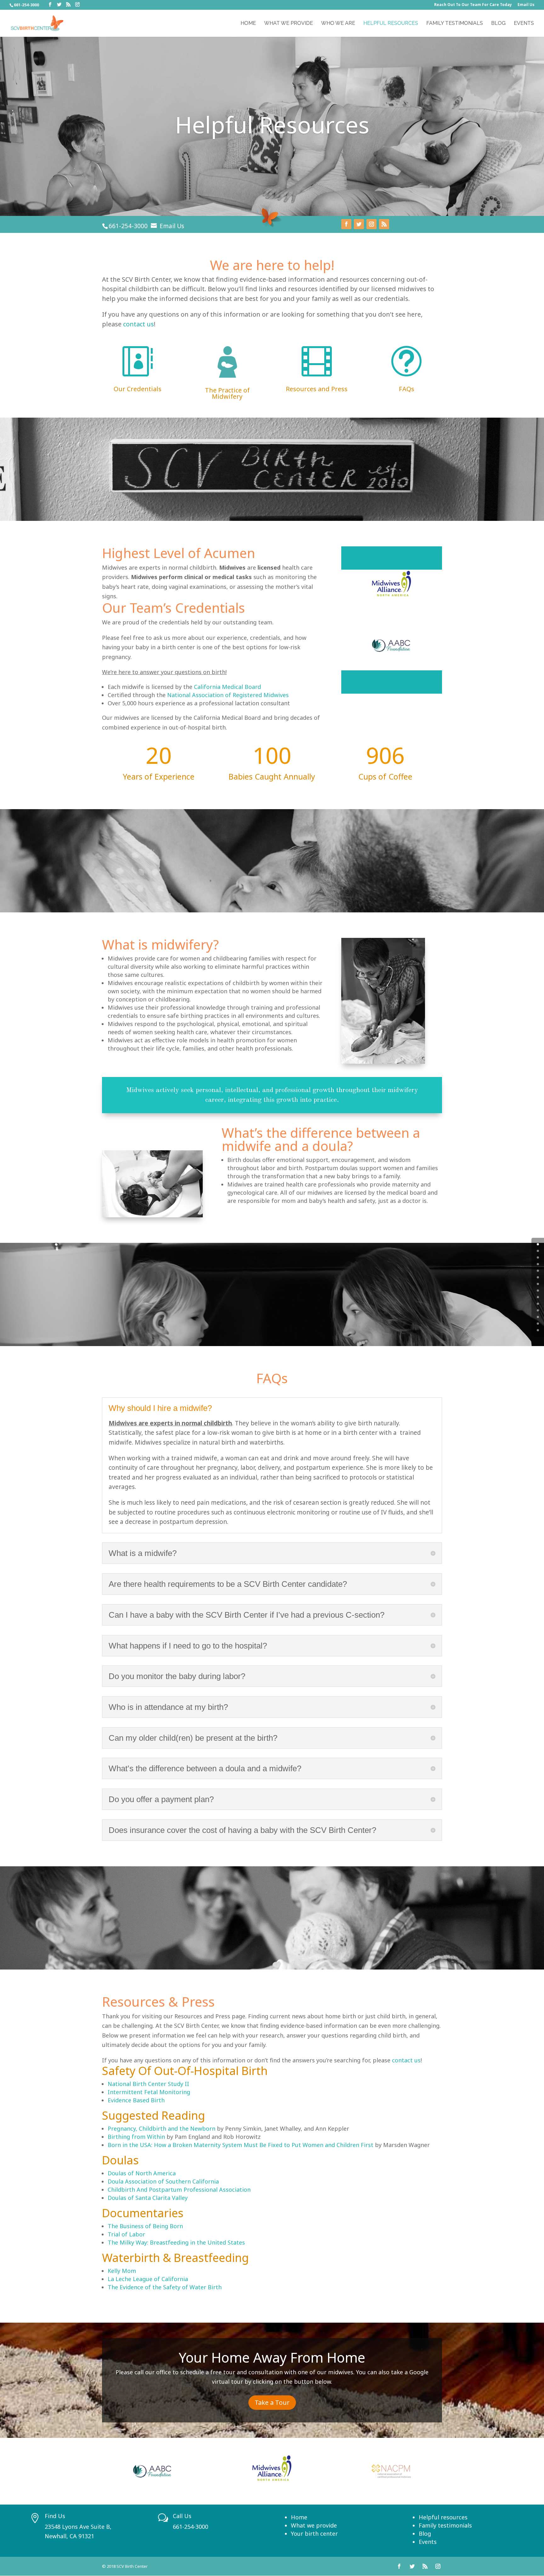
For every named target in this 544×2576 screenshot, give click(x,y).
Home (248, 24)
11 (538, 1317)
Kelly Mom (122, 2271)
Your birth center (314, 2534)
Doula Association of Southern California (163, 2181)
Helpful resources (443, 2517)
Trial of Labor (126, 2234)
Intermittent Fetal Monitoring (149, 2092)
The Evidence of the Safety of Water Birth (165, 2287)
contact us (139, 324)
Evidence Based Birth (136, 2100)
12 (538, 1324)
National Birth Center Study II (148, 2084)
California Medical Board (227, 687)
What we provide (314, 2525)
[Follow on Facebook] (346, 224)
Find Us (55, 2516)
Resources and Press (317, 389)
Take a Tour (272, 2402)
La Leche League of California (148, 2279)
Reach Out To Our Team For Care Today (473, 5)
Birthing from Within (136, 2137)
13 (538, 1330)
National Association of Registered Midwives (228, 695)
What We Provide (289, 24)
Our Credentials (138, 389)
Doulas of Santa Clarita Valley (148, 2198)
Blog (498, 24)
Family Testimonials (455, 24)
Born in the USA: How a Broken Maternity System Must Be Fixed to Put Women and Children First (241, 2145)
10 (538, 1310)
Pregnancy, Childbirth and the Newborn (161, 2128)
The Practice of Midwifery (227, 393)
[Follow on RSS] (384, 224)
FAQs (407, 389)
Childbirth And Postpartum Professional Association (179, 2190)
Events (524, 24)
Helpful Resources (391, 24)
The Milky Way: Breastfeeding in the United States (176, 2242)
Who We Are (338, 24)
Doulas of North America (142, 2173)
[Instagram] (77, 5)
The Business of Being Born (145, 2226)
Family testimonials (445, 2525)
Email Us (526, 5)
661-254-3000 (128, 226)
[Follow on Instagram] (371, 224)
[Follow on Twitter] (359, 224)
